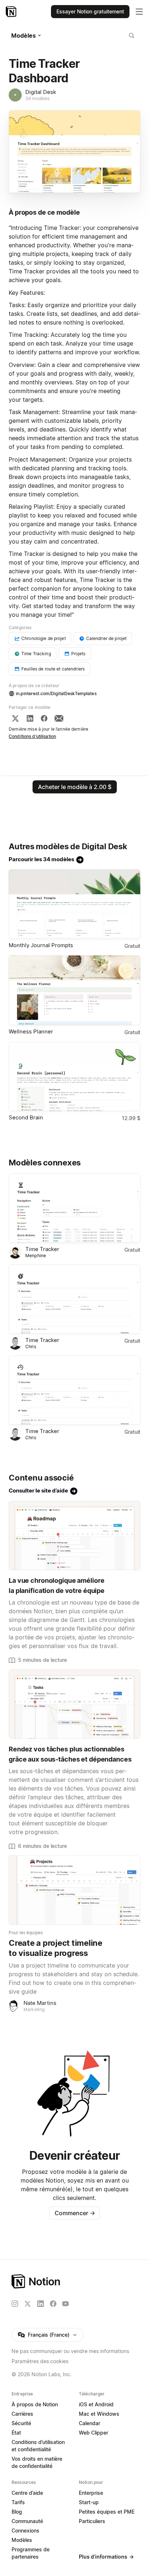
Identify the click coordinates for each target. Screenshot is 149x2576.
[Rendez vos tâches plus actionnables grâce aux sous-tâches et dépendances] (74, 1704)
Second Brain (26, 1117)
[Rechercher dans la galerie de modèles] (132, 36)
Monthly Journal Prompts (41, 945)
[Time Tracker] (74, 1208)
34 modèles (37, 98)
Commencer (75, 2213)
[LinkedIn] (30, 718)
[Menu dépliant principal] (139, 12)
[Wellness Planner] (74, 990)
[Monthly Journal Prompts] (74, 904)
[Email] (59, 718)
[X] (15, 718)
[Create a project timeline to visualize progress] (74, 1890)
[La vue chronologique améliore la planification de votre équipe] (74, 1535)
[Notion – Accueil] (12, 12)
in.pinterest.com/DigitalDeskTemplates (56, 693)
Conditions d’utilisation (32, 736)
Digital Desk (41, 92)
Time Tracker (42, 1249)
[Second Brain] (74, 1076)
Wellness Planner (31, 1031)
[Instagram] (15, 2304)
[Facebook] (44, 718)
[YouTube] (65, 2304)
